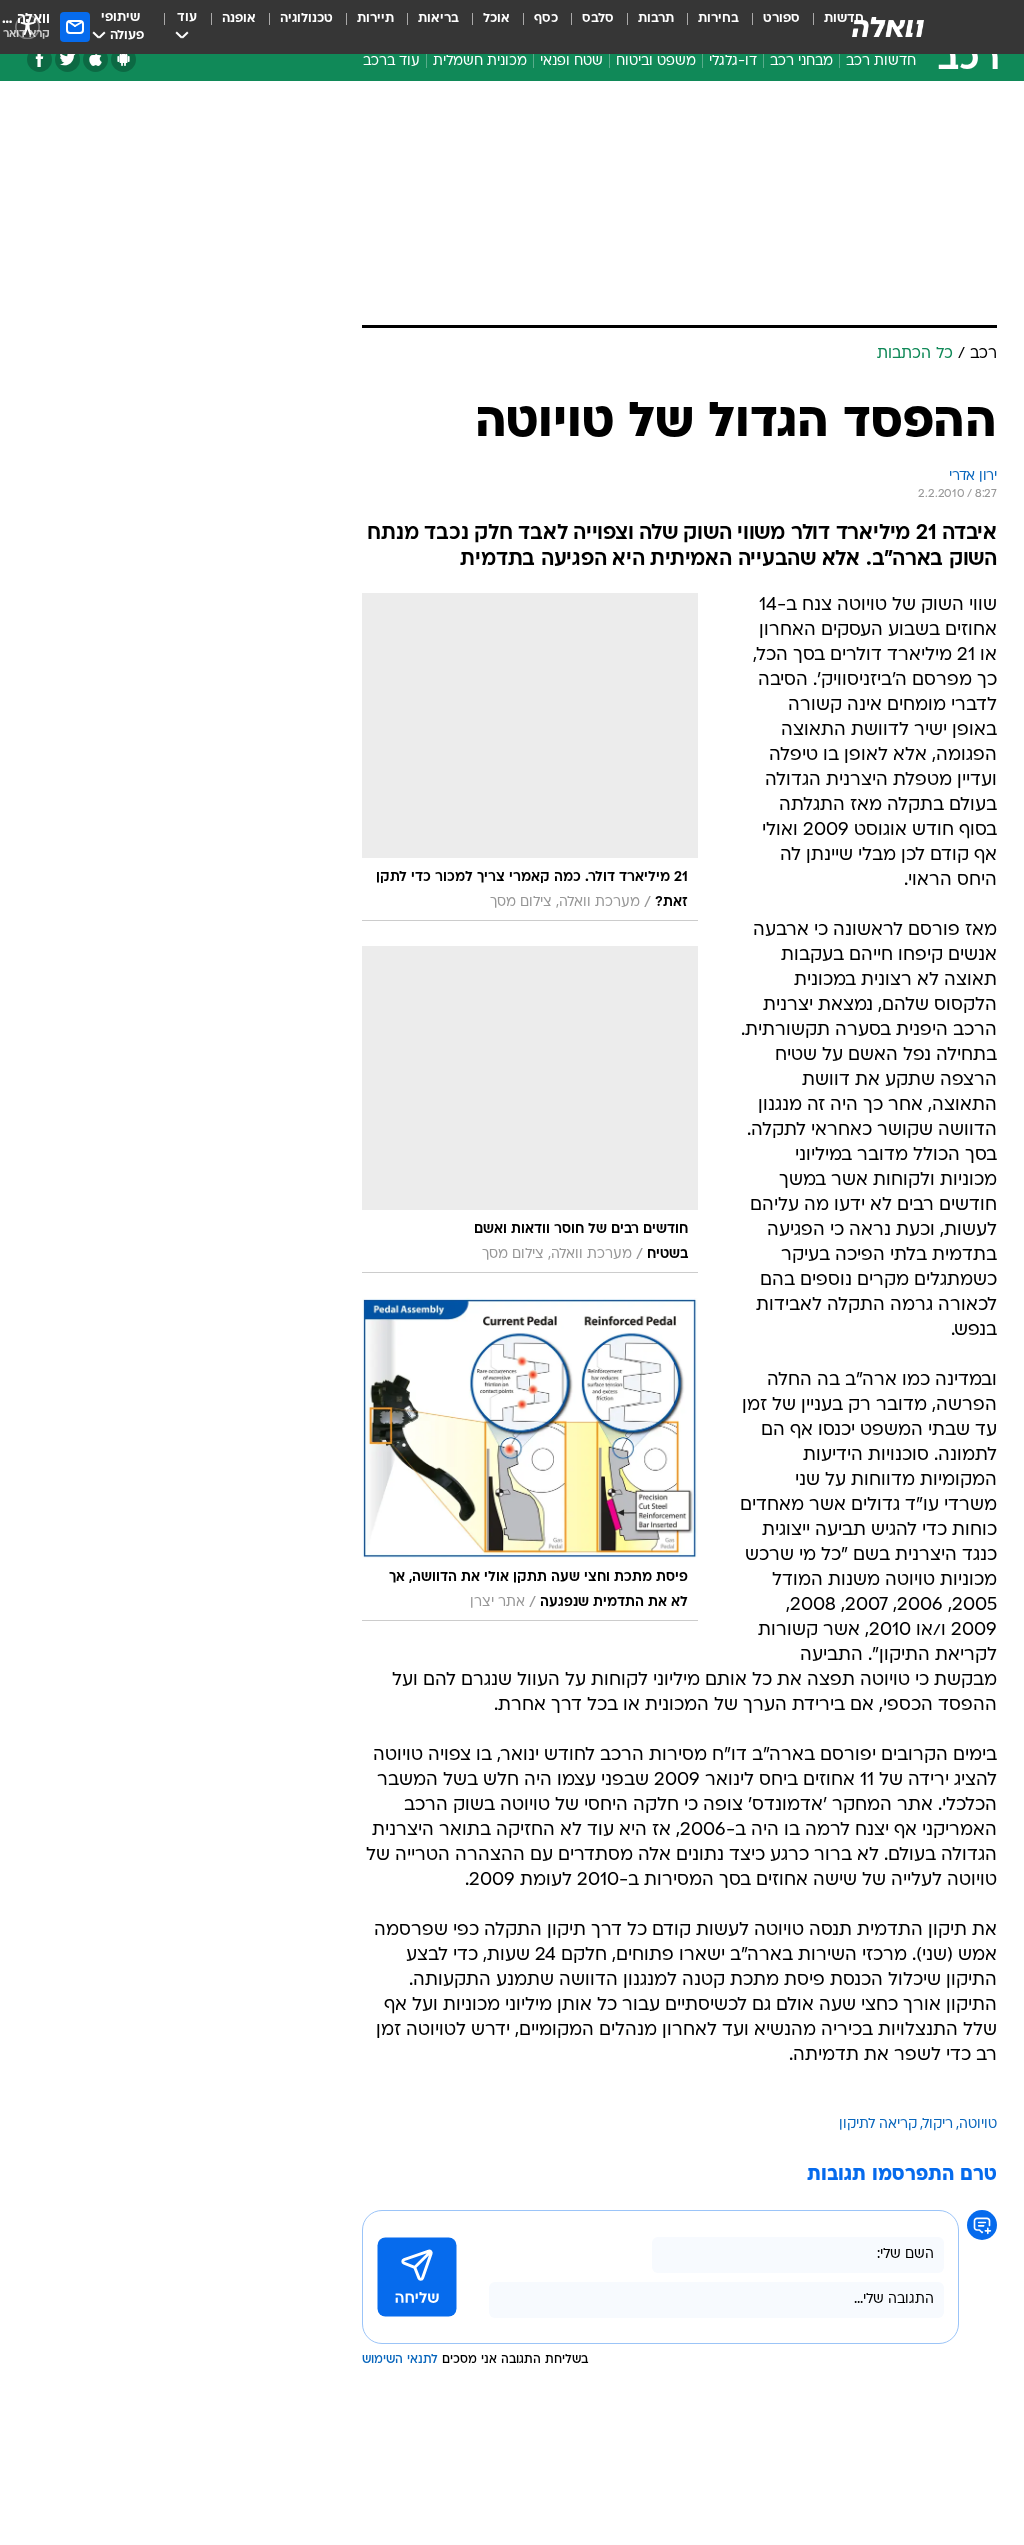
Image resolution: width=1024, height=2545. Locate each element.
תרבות (656, 18)
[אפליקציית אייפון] (95, 59)
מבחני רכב (801, 61)
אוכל (496, 18)
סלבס (598, 18)
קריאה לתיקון (878, 2124)
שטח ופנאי (571, 61)
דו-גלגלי (733, 61)
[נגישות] (27, 26)
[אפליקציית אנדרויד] (123, 59)
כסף (546, 18)
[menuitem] (769, 27)
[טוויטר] (67, 59)
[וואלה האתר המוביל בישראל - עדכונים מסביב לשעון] (888, 27)
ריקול (938, 2124)
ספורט (781, 18)
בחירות (718, 18)
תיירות (375, 18)
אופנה (239, 18)
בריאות (438, 18)
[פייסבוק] (39, 59)
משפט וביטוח (656, 61)
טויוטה (978, 2124)
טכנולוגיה (306, 18)
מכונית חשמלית (480, 61)
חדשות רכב (881, 61)
